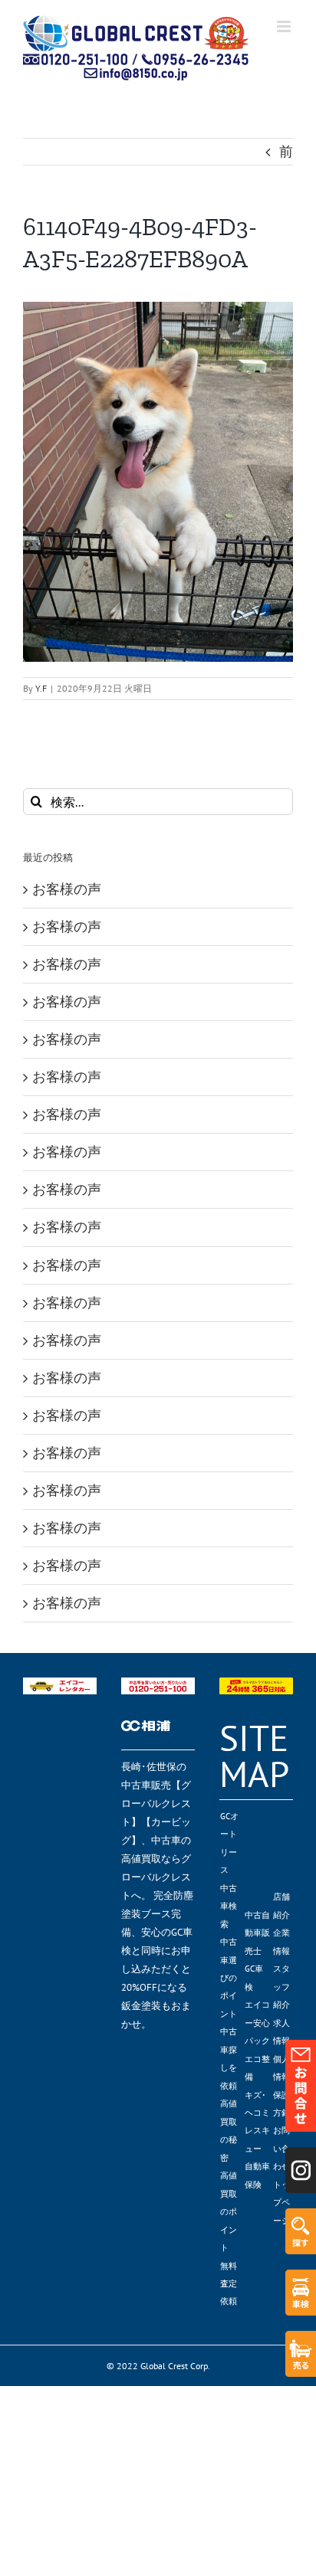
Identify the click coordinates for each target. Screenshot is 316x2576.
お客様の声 (67, 889)
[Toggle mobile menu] (285, 26)
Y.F (41, 688)
